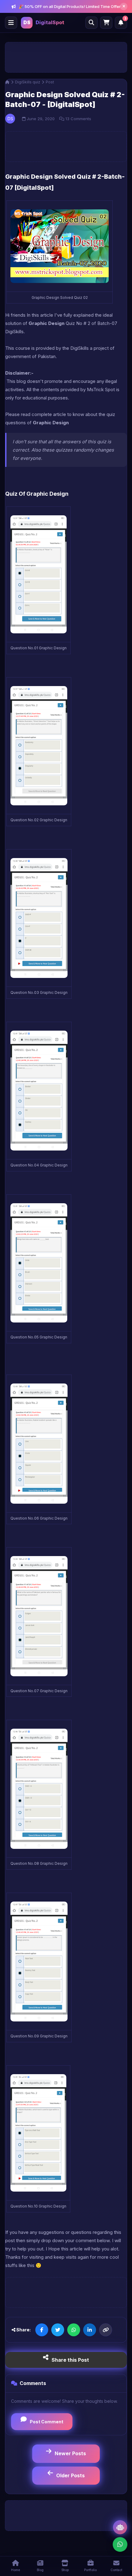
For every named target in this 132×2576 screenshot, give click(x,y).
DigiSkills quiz (28, 82)
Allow (41, 65)
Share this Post (70, 2360)
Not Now (66, 65)
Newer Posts (70, 2453)
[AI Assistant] (120, 2527)
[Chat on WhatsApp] (120, 2545)
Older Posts (70, 2475)
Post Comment (47, 2422)
